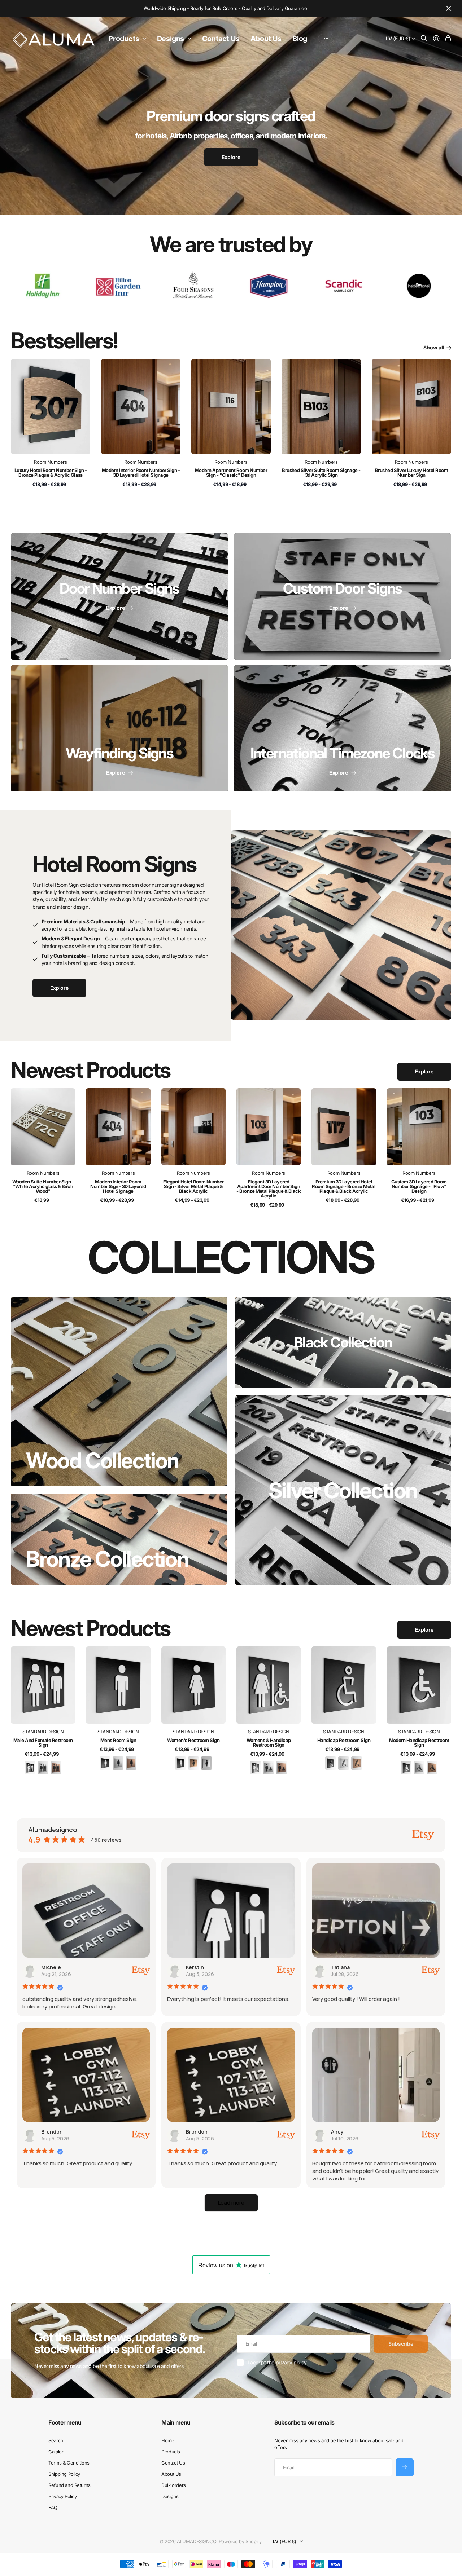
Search (56, 2440)
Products (124, 39)
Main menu (176, 2422)
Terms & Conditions (69, 2463)
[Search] (424, 39)
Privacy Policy (62, 2496)
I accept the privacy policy (277, 2362)
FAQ (53, 2507)
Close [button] (449, 8)
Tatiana (340, 1967)
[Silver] (43, 1767)
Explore (424, 1071)
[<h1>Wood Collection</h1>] (119, 1392)
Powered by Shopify (240, 2541)
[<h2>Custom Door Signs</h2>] (343, 596)
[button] (231, 2203)
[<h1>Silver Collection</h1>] (343, 1490)
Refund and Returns (69, 2485)
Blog (300, 39)
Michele (51, 1967)
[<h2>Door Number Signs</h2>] (119, 596)
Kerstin (195, 1967)
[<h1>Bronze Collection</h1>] (119, 1539)
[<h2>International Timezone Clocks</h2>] (343, 728)
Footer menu (65, 2422)
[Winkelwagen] (448, 39)
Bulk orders (173, 2485)
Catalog (56, 2452)
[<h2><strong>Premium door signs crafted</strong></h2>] (231, 142)
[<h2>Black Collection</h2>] (343, 1343)
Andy (337, 2132)
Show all (434, 347)
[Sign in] (436, 39)
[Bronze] (56, 1767)
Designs (171, 39)
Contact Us (221, 39)
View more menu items (326, 39)
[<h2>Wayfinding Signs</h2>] (119, 728)
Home (168, 2440)
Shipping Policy (64, 2474)
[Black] (30, 1767)
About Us (266, 39)
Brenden (52, 2132)
